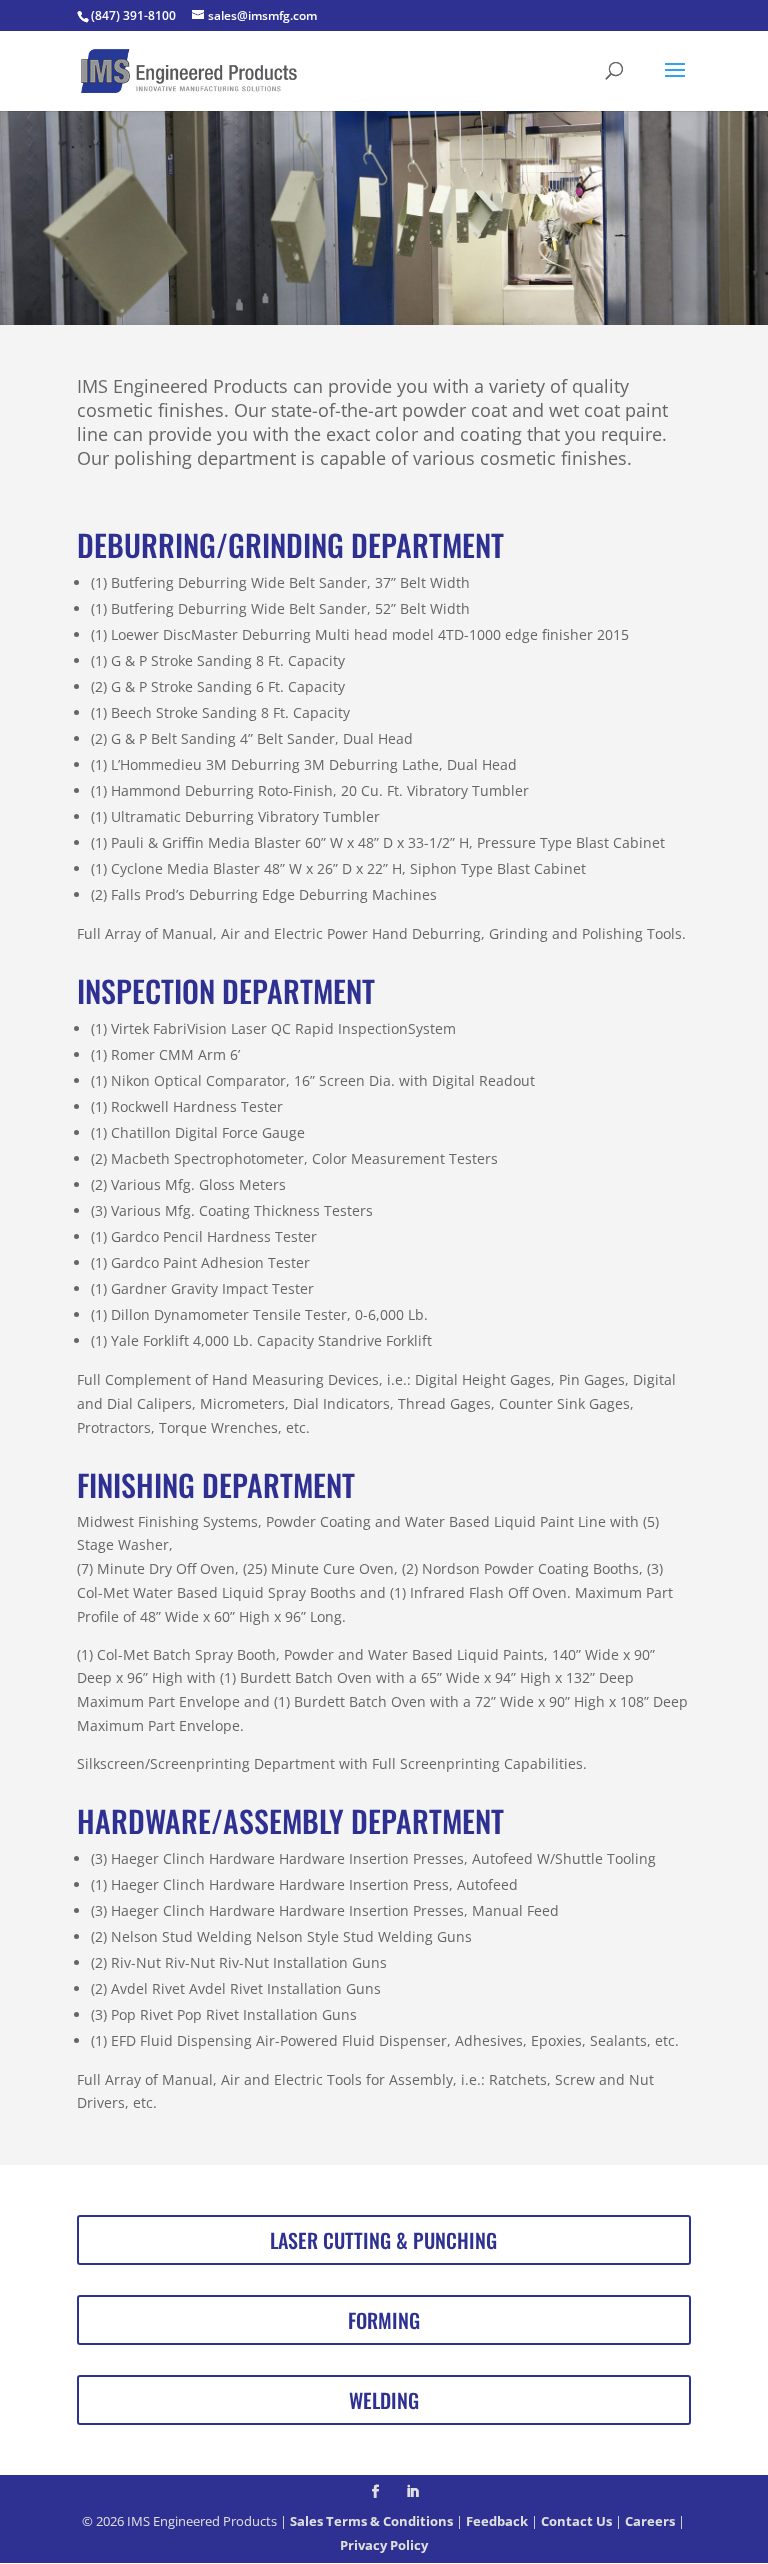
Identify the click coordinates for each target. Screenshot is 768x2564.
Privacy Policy (384, 2545)
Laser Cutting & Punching (383, 2240)
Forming (384, 2320)
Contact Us (576, 2521)
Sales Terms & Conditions (371, 2521)
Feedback (497, 2521)
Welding (384, 2400)
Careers (650, 2521)
